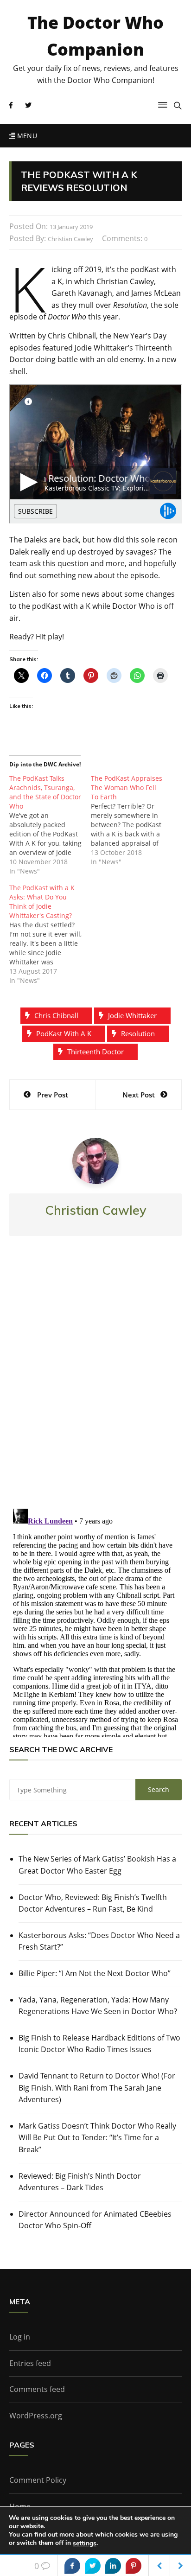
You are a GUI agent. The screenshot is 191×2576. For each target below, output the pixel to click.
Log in (20, 2337)
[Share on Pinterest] (134, 2566)
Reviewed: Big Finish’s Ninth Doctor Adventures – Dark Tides (80, 2182)
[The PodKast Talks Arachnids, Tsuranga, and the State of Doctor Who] (50, 825)
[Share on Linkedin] (113, 2566)
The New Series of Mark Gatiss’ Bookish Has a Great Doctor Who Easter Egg (97, 1865)
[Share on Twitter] (93, 2566)
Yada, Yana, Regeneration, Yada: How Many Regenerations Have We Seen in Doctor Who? (98, 2006)
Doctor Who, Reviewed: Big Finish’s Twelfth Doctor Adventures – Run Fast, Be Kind (93, 1903)
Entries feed (30, 2363)
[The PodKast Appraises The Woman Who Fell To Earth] (132, 820)
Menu (26, 136)
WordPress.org (36, 2416)
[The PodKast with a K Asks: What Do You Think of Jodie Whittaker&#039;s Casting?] (50, 934)
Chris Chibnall (56, 1015)
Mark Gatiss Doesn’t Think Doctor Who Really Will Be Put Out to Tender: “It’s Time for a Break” (97, 2138)
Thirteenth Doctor (95, 1052)
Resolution (138, 1033)
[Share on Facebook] (72, 2566)
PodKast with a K (64, 1033)
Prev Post (53, 1095)
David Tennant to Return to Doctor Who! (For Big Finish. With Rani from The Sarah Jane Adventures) (97, 2088)
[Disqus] (95, 1380)
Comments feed (37, 2389)
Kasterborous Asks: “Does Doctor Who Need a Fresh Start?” (99, 1941)
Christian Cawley (70, 239)
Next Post (139, 1095)
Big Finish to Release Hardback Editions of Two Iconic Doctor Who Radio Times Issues (99, 2044)
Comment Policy (38, 2480)
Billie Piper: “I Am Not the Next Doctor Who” (95, 1973)
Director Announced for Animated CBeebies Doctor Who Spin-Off (95, 2220)
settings (85, 2544)
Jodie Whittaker (132, 1015)
